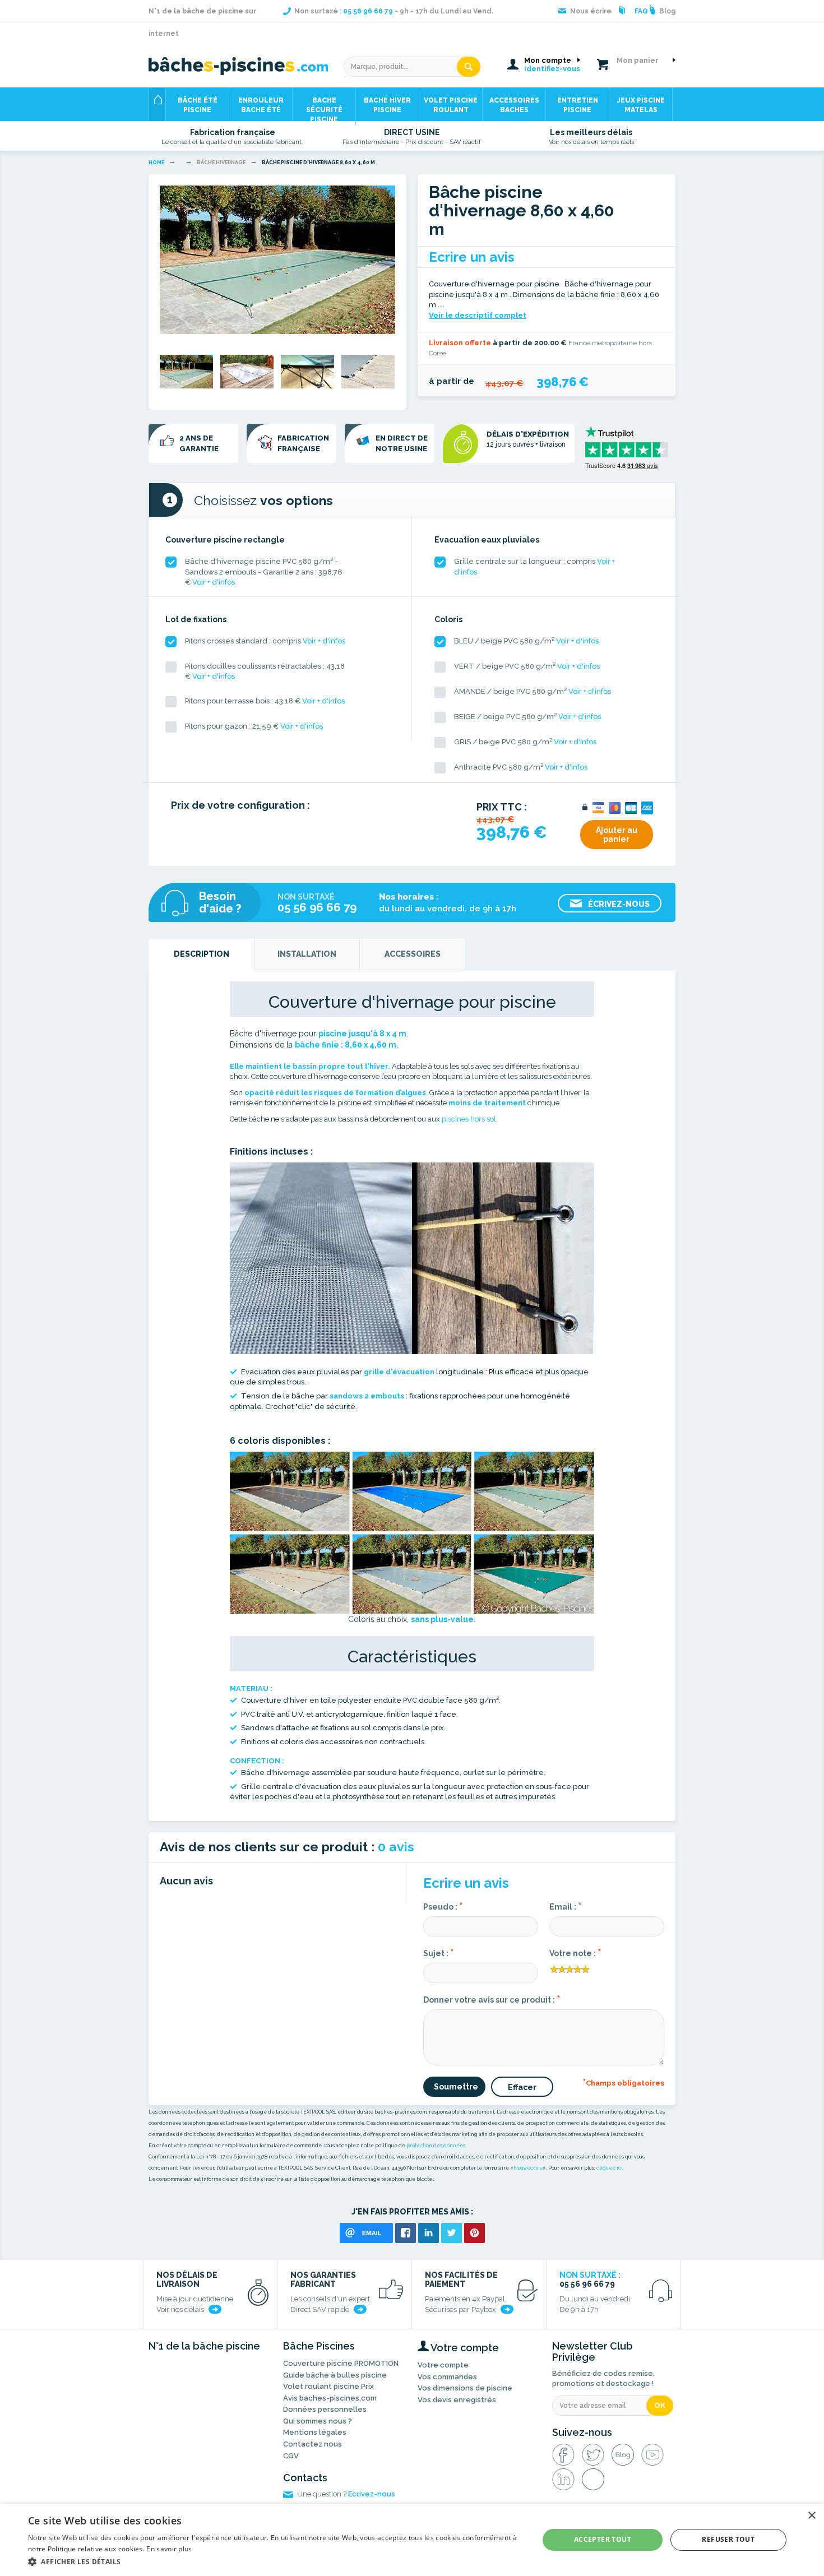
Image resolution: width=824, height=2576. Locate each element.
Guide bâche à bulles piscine (335, 2375)
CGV (291, 2456)
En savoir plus (169, 2549)
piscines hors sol (469, 1119)
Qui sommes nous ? (318, 2421)
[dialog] (412, 2540)
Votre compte (443, 2365)
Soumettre (456, 2087)
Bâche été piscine (198, 105)
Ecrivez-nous (372, 2494)
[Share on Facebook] (406, 2233)
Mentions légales (315, 2432)
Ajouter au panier (617, 835)
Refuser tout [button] (728, 2539)
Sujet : (439, 1952)
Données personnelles (325, 2409)
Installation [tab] (307, 954)
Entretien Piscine (578, 105)
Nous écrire (528, 2168)
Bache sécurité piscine (324, 109)
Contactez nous (313, 2444)
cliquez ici (610, 2168)
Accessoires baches (514, 105)
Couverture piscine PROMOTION (341, 2363)
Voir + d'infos (214, 582)
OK (660, 2405)
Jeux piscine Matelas (641, 105)
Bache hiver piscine (387, 105)
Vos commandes (447, 2377)
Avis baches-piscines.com (330, 2398)
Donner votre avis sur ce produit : (492, 1999)
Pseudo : (443, 1906)
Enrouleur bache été (261, 105)
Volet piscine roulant (451, 105)
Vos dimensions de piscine (465, 2388)
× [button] (811, 2516)
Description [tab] (202, 954)
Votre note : (575, 1952)
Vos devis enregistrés (457, 2400)
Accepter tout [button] (603, 2539)
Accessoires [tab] (413, 954)
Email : (566, 1906)
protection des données (436, 2146)
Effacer (522, 2087)
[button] (276, 2561)
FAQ (641, 11)
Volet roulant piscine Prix (328, 2386)
